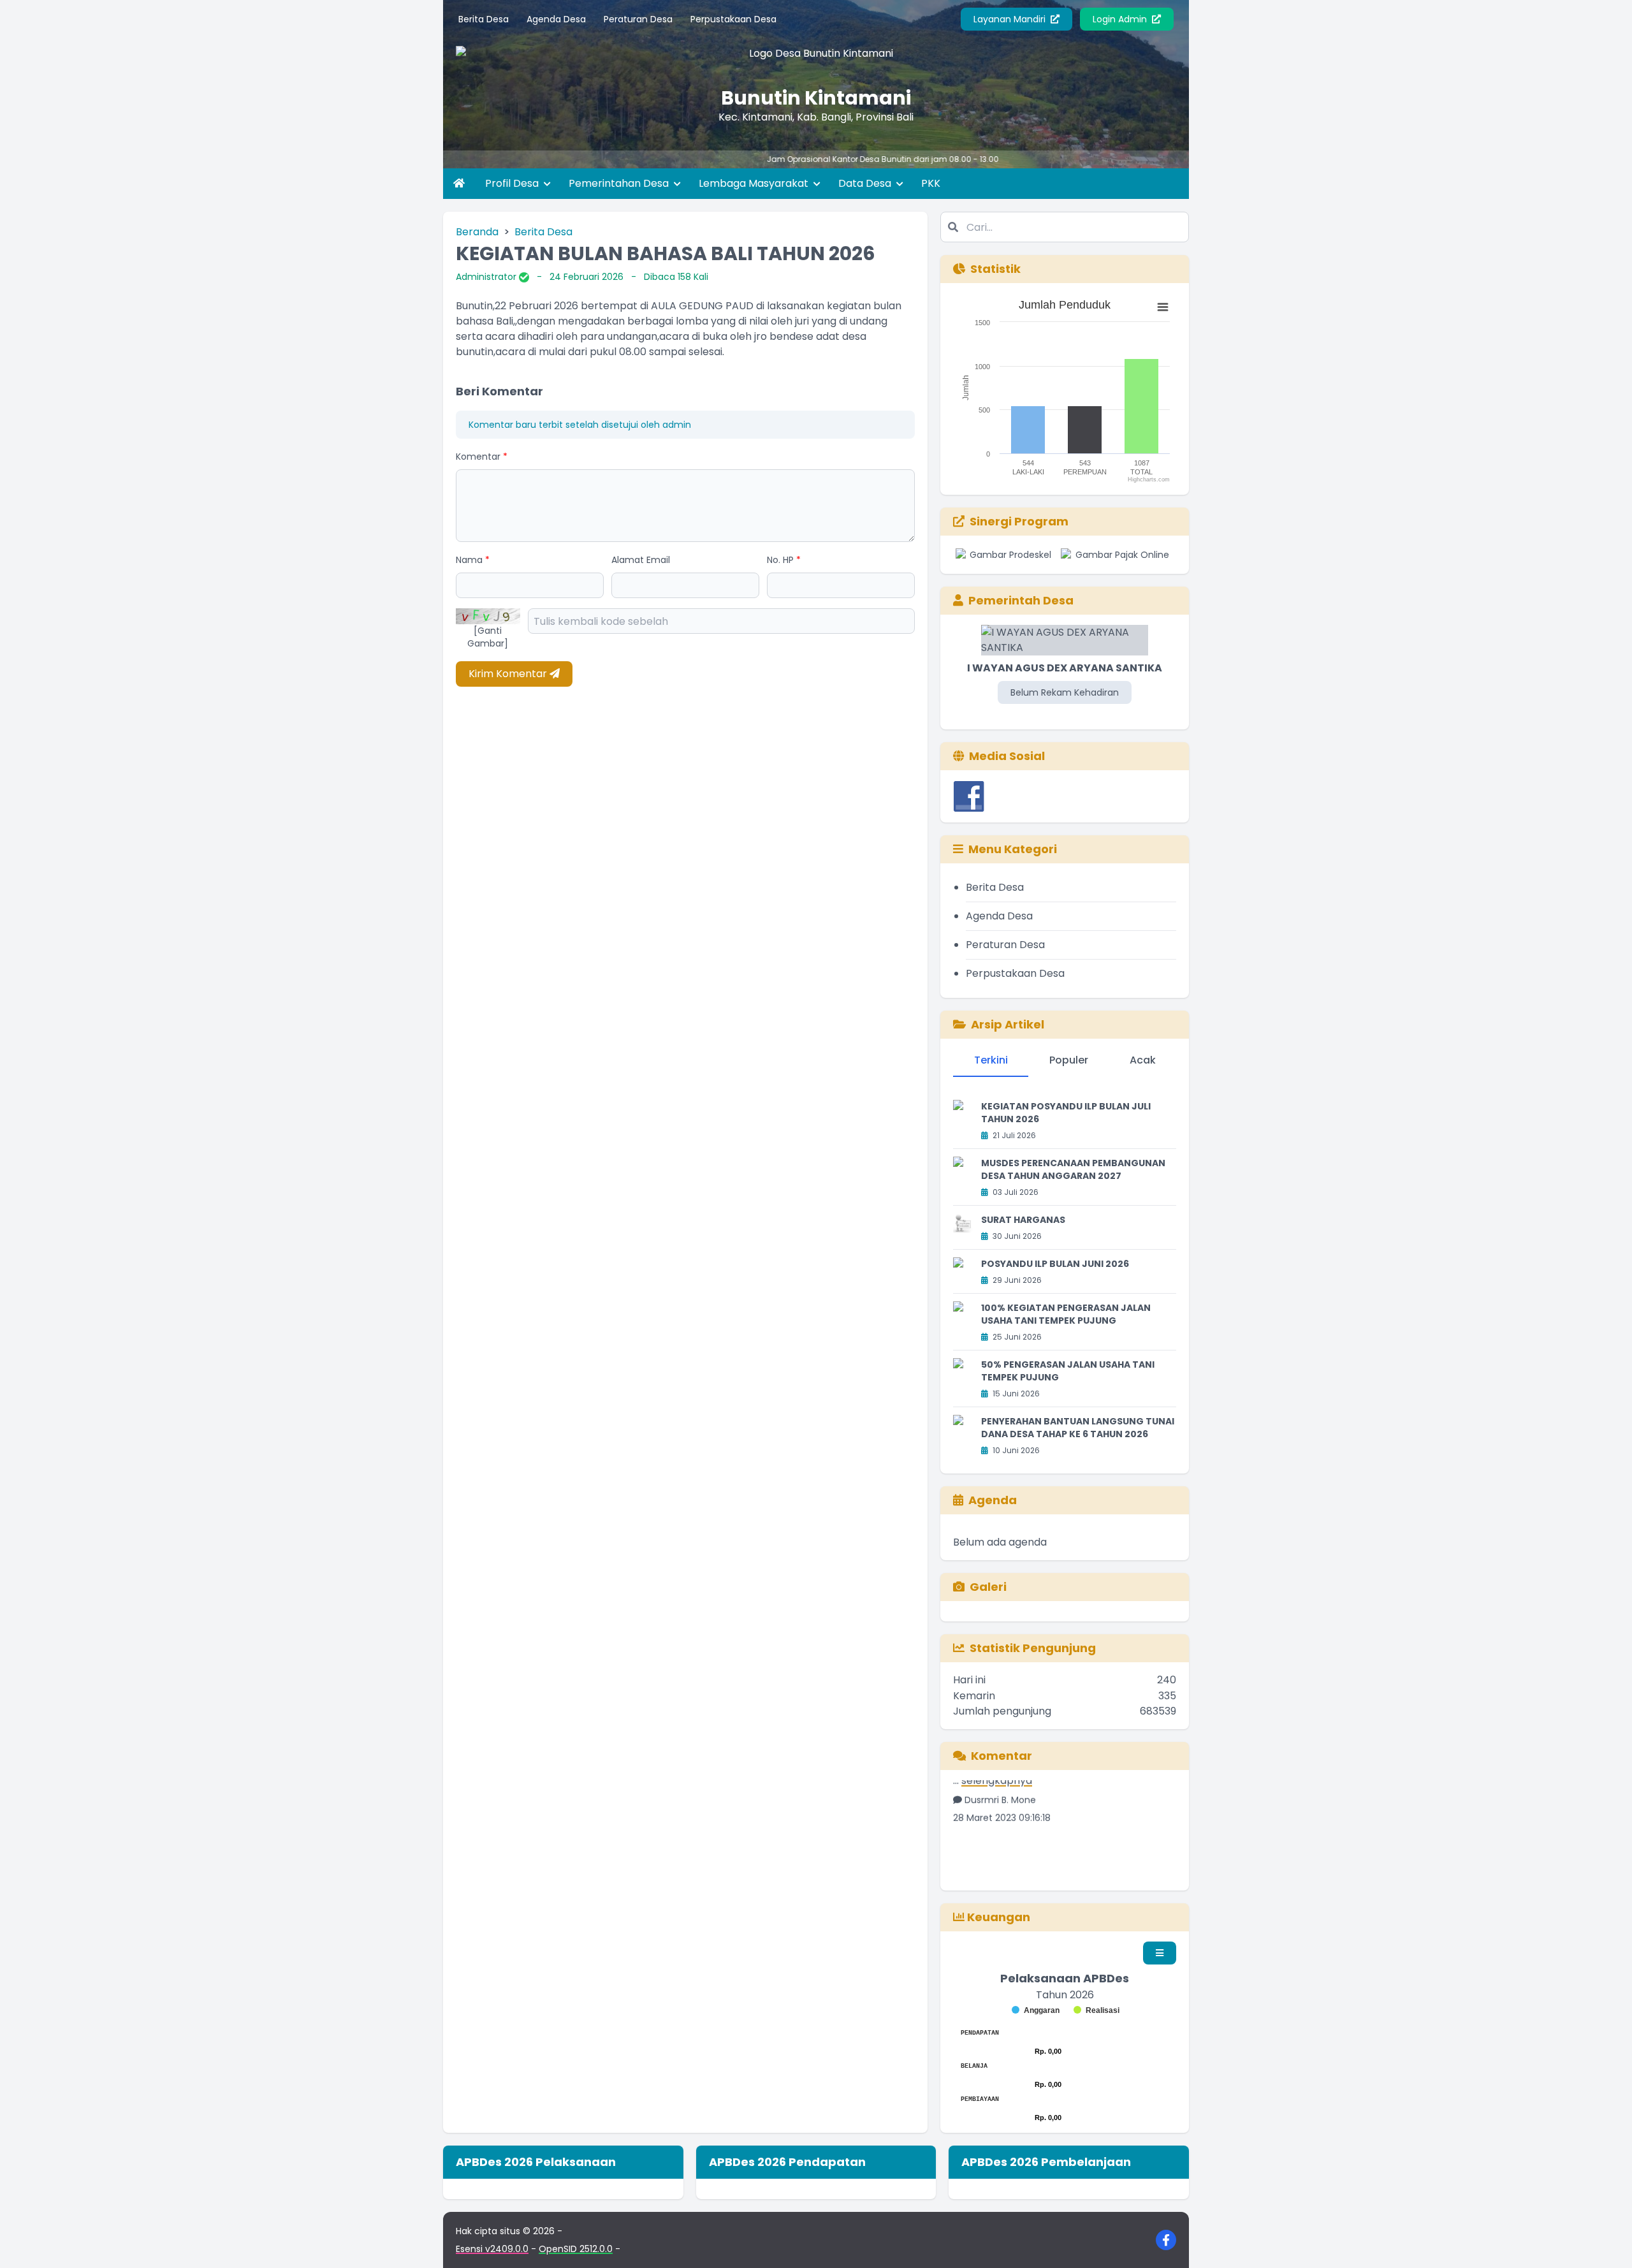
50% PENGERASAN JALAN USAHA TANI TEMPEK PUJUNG (1068, 1371)
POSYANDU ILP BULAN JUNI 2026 (1055, 1264)
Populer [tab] (1069, 1060)
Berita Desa (484, 19)
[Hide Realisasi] (1096, 2010)
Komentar (482, 457)
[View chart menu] (1163, 307)
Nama (473, 560)
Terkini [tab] (991, 1060)
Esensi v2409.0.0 (492, 2249)
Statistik (995, 269)
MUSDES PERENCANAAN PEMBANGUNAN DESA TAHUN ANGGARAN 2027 (1073, 1169)
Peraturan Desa (638, 19)
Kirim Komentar (509, 674)
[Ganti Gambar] (488, 637)
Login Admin (1121, 19)
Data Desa (866, 183)
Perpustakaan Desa (733, 19)
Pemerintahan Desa (620, 183)
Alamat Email (641, 560)
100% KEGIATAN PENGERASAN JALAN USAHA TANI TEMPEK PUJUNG (1066, 1314)
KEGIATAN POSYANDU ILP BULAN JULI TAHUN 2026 (1066, 1113)
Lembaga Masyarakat (755, 183)
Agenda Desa (556, 19)
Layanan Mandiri (1011, 19)
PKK (931, 183)
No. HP (784, 560)
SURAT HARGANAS (1023, 1220)
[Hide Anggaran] (1036, 2010)
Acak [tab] (1143, 1060)
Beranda (477, 232)
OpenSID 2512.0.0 (576, 2249)
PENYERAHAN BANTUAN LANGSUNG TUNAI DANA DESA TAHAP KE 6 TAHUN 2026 (1078, 1428)
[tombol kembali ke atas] (1606, 2242)
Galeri (988, 1587)
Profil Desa (513, 183)
